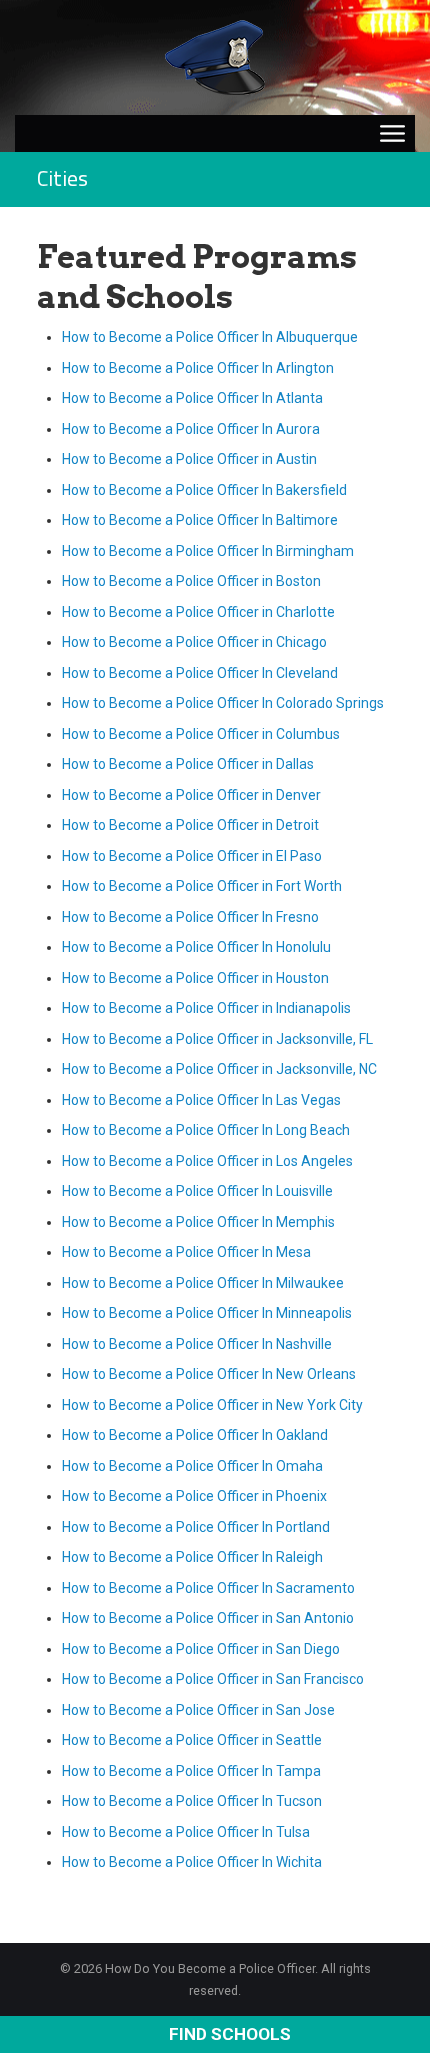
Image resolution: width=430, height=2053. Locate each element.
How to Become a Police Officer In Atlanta (192, 398)
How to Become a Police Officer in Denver (191, 795)
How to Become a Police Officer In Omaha (192, 1466)
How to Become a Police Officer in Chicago (194, 642)
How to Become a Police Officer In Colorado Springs (223, 703)
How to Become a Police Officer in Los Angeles (207, 1161)
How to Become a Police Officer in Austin (189, 459)
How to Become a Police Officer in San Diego (201, 1649)
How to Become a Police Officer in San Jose (198, 1710)
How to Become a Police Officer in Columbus (201, 734)
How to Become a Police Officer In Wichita (192, 1862)
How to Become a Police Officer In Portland (196, 1527)
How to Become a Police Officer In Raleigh (192, 1557)
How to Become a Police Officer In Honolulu (196, 947)
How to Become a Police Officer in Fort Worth (202, 886)
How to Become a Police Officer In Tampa (191, 1771)
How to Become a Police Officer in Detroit (190, 825)
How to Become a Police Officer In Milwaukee (203, 1283)
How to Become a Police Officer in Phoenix (194, 1496)
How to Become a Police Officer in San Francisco (213, 1679)
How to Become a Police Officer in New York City (212, 1405)
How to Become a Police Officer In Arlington (198, 368)
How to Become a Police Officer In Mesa (186, 1252)
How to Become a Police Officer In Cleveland (200, 673)
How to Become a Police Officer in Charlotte (198, 612)
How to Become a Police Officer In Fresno (190, 917)
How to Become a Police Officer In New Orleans (209, 1374)
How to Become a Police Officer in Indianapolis (206, 1008)
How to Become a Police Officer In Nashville (197, 1344)
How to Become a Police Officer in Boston (191, 581)
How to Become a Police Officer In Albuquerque (210, 337)
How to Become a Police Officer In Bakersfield (204, 490)
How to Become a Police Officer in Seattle (192, 1740)
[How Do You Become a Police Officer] (215, 56)
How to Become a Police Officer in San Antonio (208, 1618)
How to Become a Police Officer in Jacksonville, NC (219, 1069)
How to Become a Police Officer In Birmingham (208, 551)
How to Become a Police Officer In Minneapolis (207, 1313)
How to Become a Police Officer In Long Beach (206, 1130)
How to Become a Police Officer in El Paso (192, 856)
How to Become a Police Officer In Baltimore (200, 520)
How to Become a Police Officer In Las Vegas (201, 1100)
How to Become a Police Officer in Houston (195, 978)
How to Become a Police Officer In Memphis (198, 1222)
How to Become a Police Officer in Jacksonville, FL (217, 1039)
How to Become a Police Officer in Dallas (188, 764)
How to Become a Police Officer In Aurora (191, 429)
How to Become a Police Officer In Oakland (195, 1435)
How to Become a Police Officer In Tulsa (186, 1832)
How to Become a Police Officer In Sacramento (208, 1588)
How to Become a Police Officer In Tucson (192, 1801)
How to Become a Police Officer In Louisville (197, 1191)
